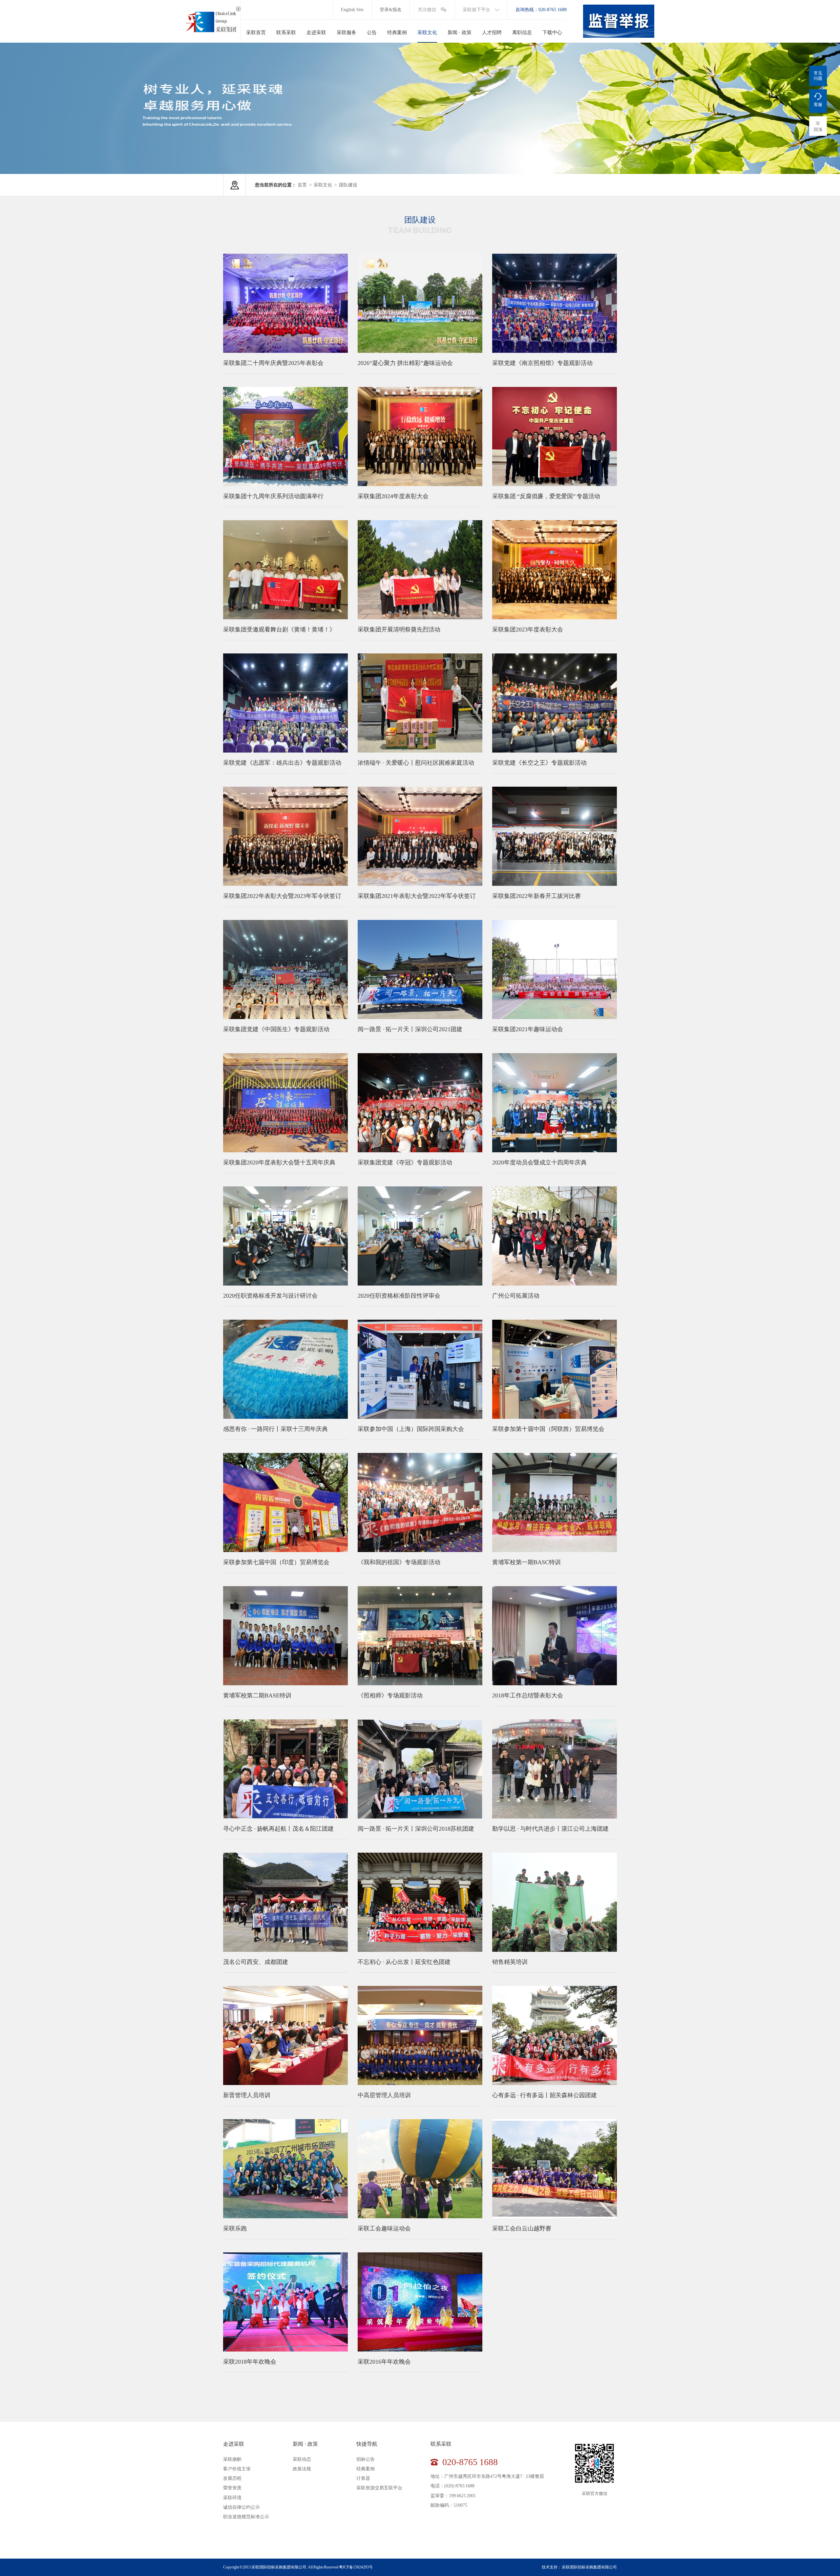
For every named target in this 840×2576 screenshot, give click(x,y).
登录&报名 (391, 10)
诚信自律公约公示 (241, 2507)
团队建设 (348, 185)
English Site (352, 10)
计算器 (363, 2478)
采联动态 (302, 2459)
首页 (302, 185)
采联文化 (323, 185)
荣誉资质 (232, 2488)
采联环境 (232, 2498)
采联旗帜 (232, 2459)
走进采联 (234, 2444)
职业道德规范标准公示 (246, 2517)
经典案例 (366, 2469)
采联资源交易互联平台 (379, 2488)
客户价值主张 (237, 2469)
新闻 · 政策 (305, 2444)
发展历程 (232, 2478)
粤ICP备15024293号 (356, 2567)
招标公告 (366, 2459)
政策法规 (302, 2469)
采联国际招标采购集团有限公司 (589, 2567)
